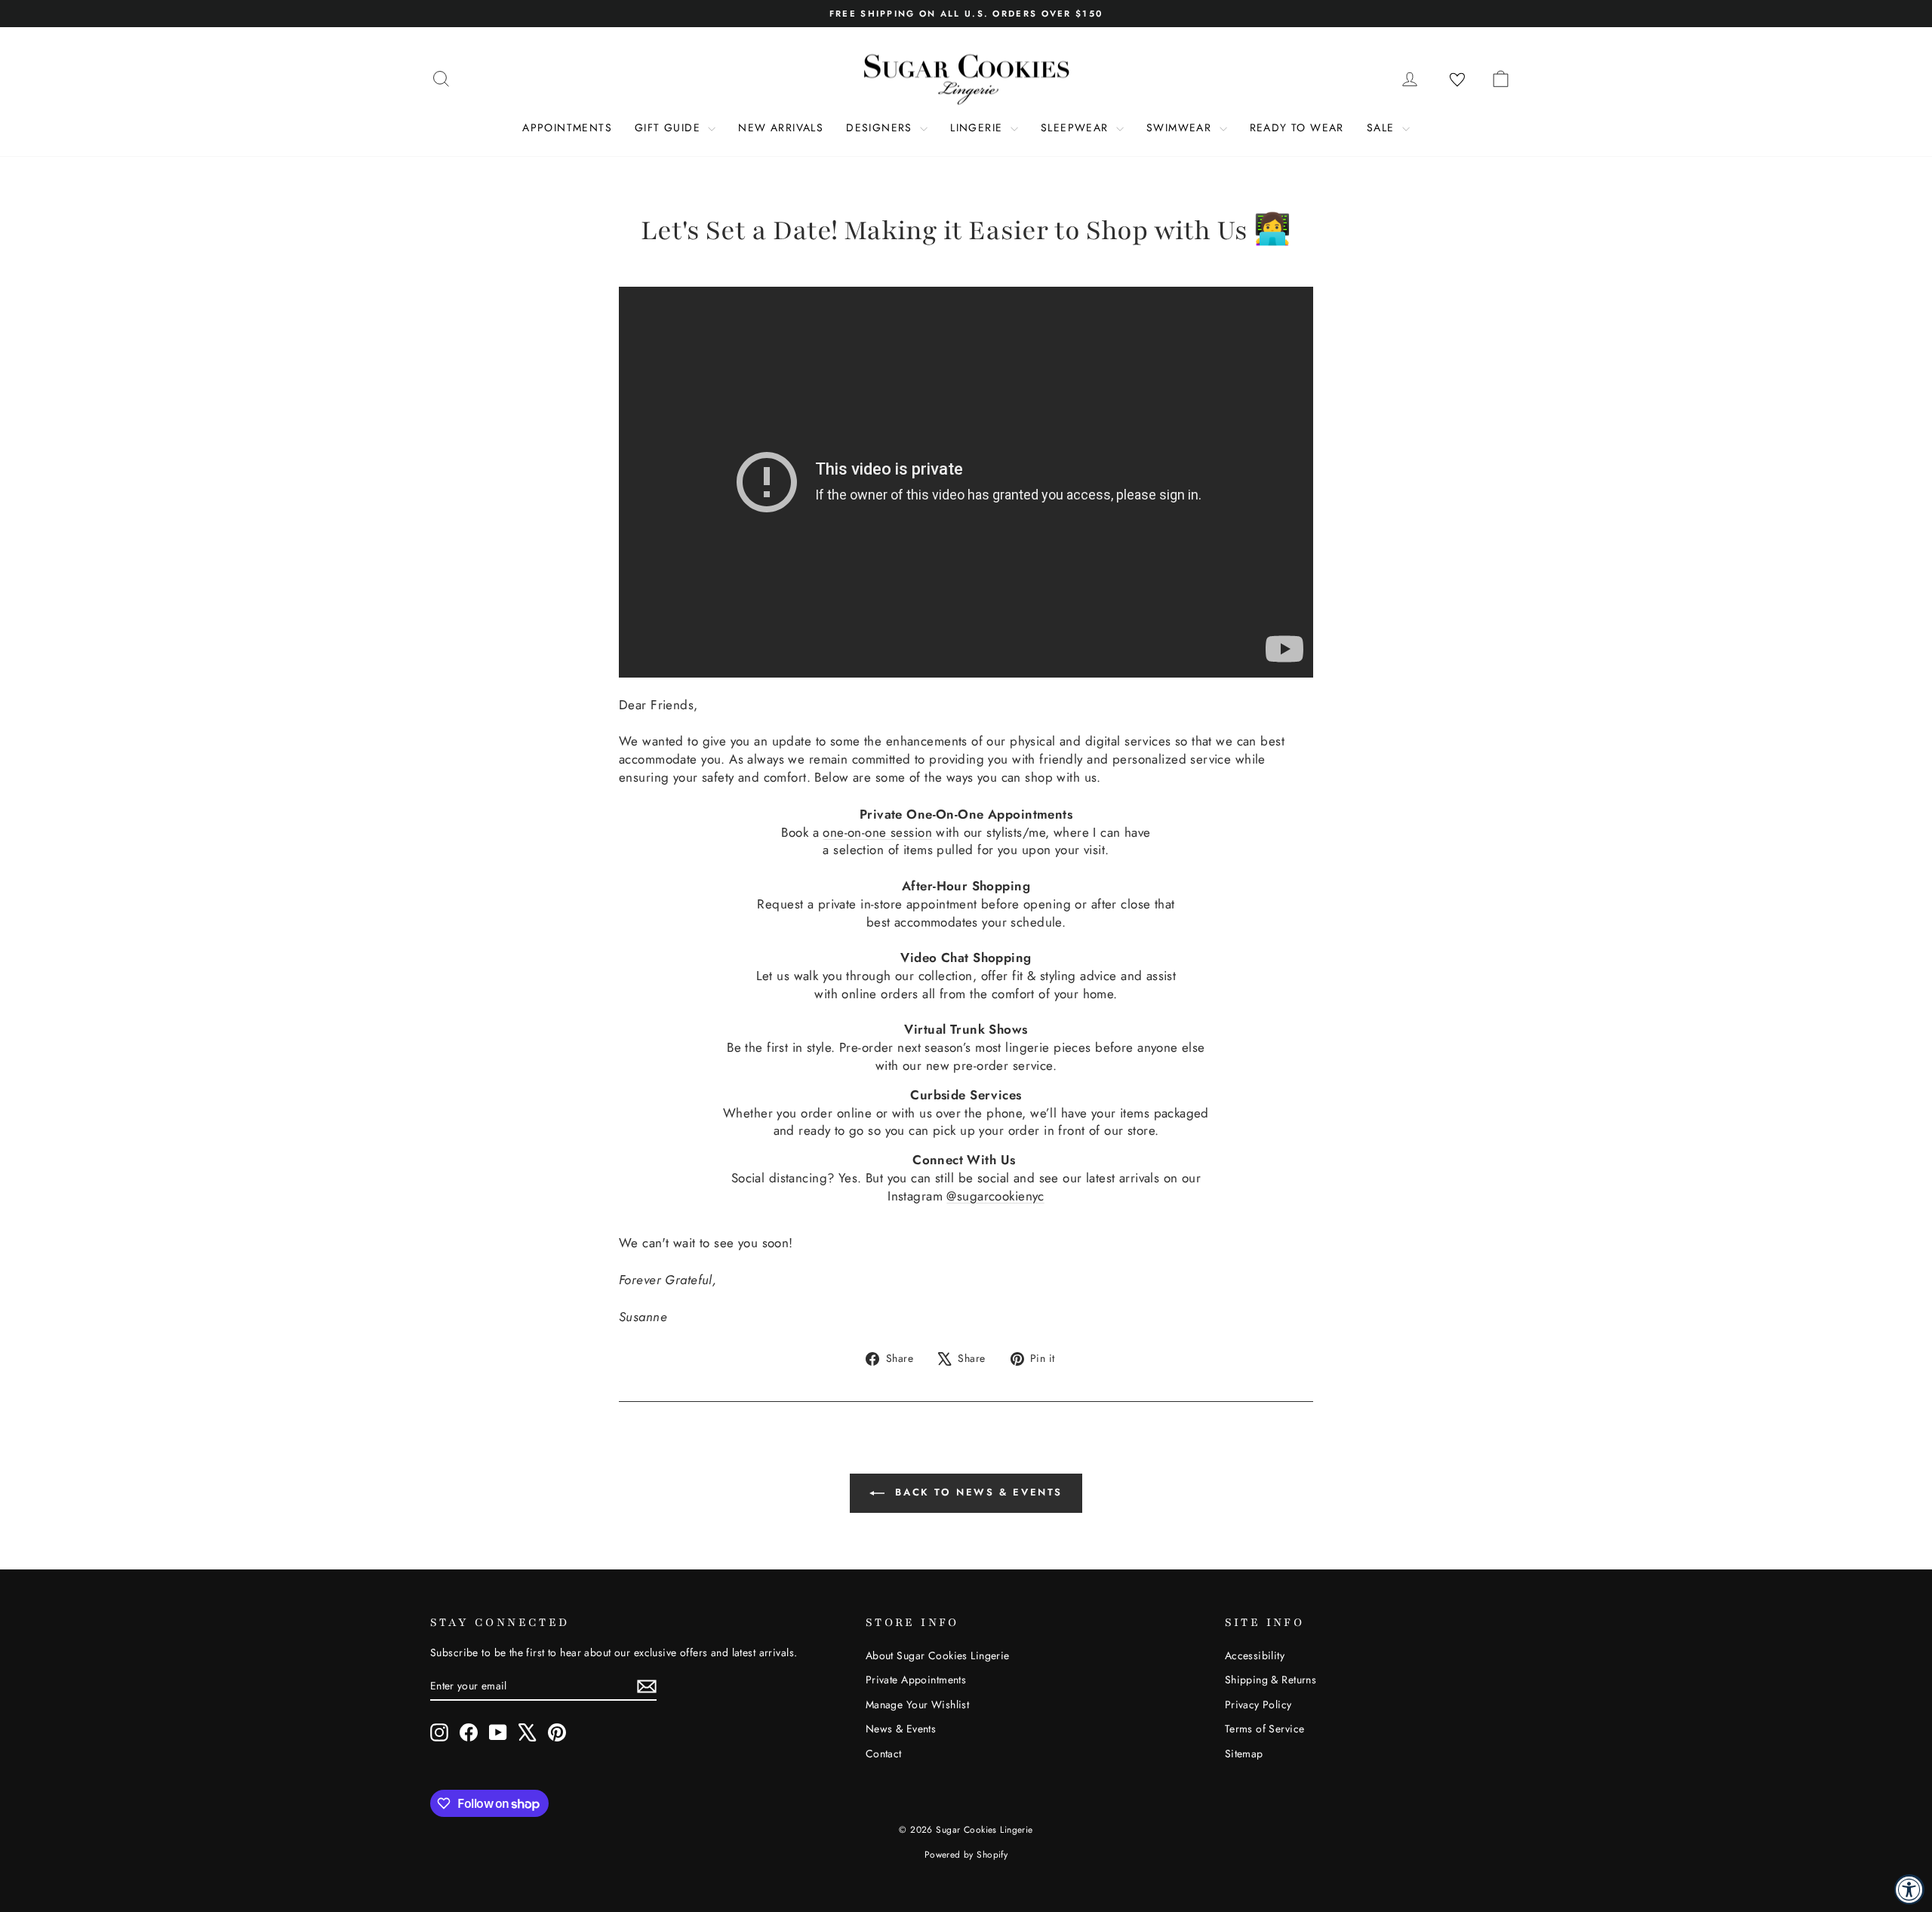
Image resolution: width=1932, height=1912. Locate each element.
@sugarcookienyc (995, 1196)
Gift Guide (669, 128)
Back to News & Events (977, 1492)
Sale (1383, 128)
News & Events (901, 1729)
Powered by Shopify (966, 1855)
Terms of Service (1265, 1729)
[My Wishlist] (1457, 80)
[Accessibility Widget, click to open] (1909, 1889)
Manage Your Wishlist (918, 1705)
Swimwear (1181, 128)
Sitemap (1244, 1754)
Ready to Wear (1297, 128)
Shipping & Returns (1271, 1680)
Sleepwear (1077, 128)
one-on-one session (877, 832)
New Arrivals (781, 128)
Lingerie (978, 128)
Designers (881, 128)
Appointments (567, 128)
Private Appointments (916, 1680)
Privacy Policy (1258, 1705)
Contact (884, 1754)
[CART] (1500, 78)
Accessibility (1255, 1655)
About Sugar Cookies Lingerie (938, 1655)
